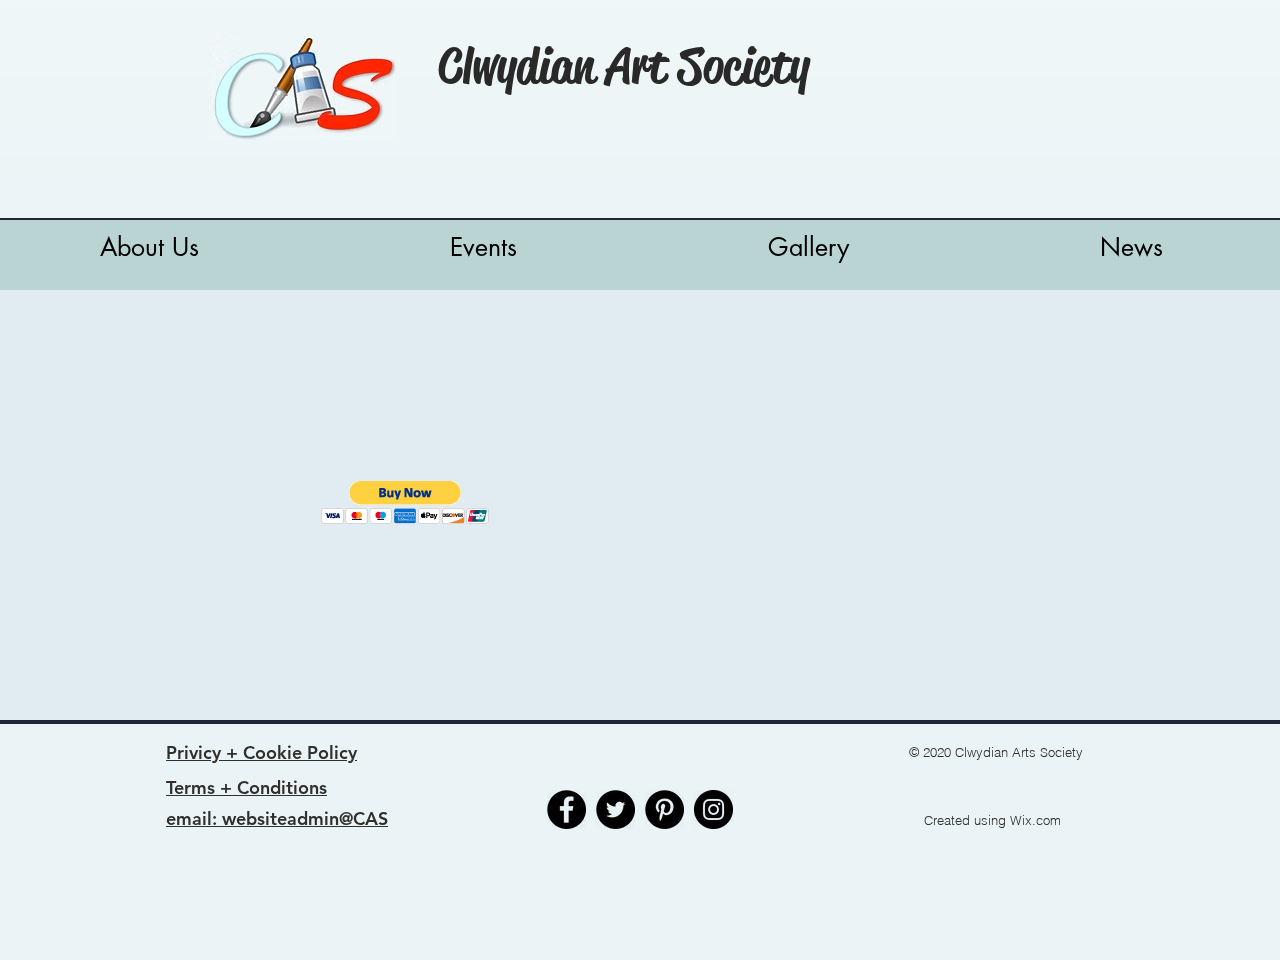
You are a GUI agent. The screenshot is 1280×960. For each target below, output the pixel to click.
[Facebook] (566, 809)
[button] (405, 502)
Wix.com (1035, 820)
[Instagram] (713, 809)
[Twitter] (615, 809)
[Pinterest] (664, 809)
